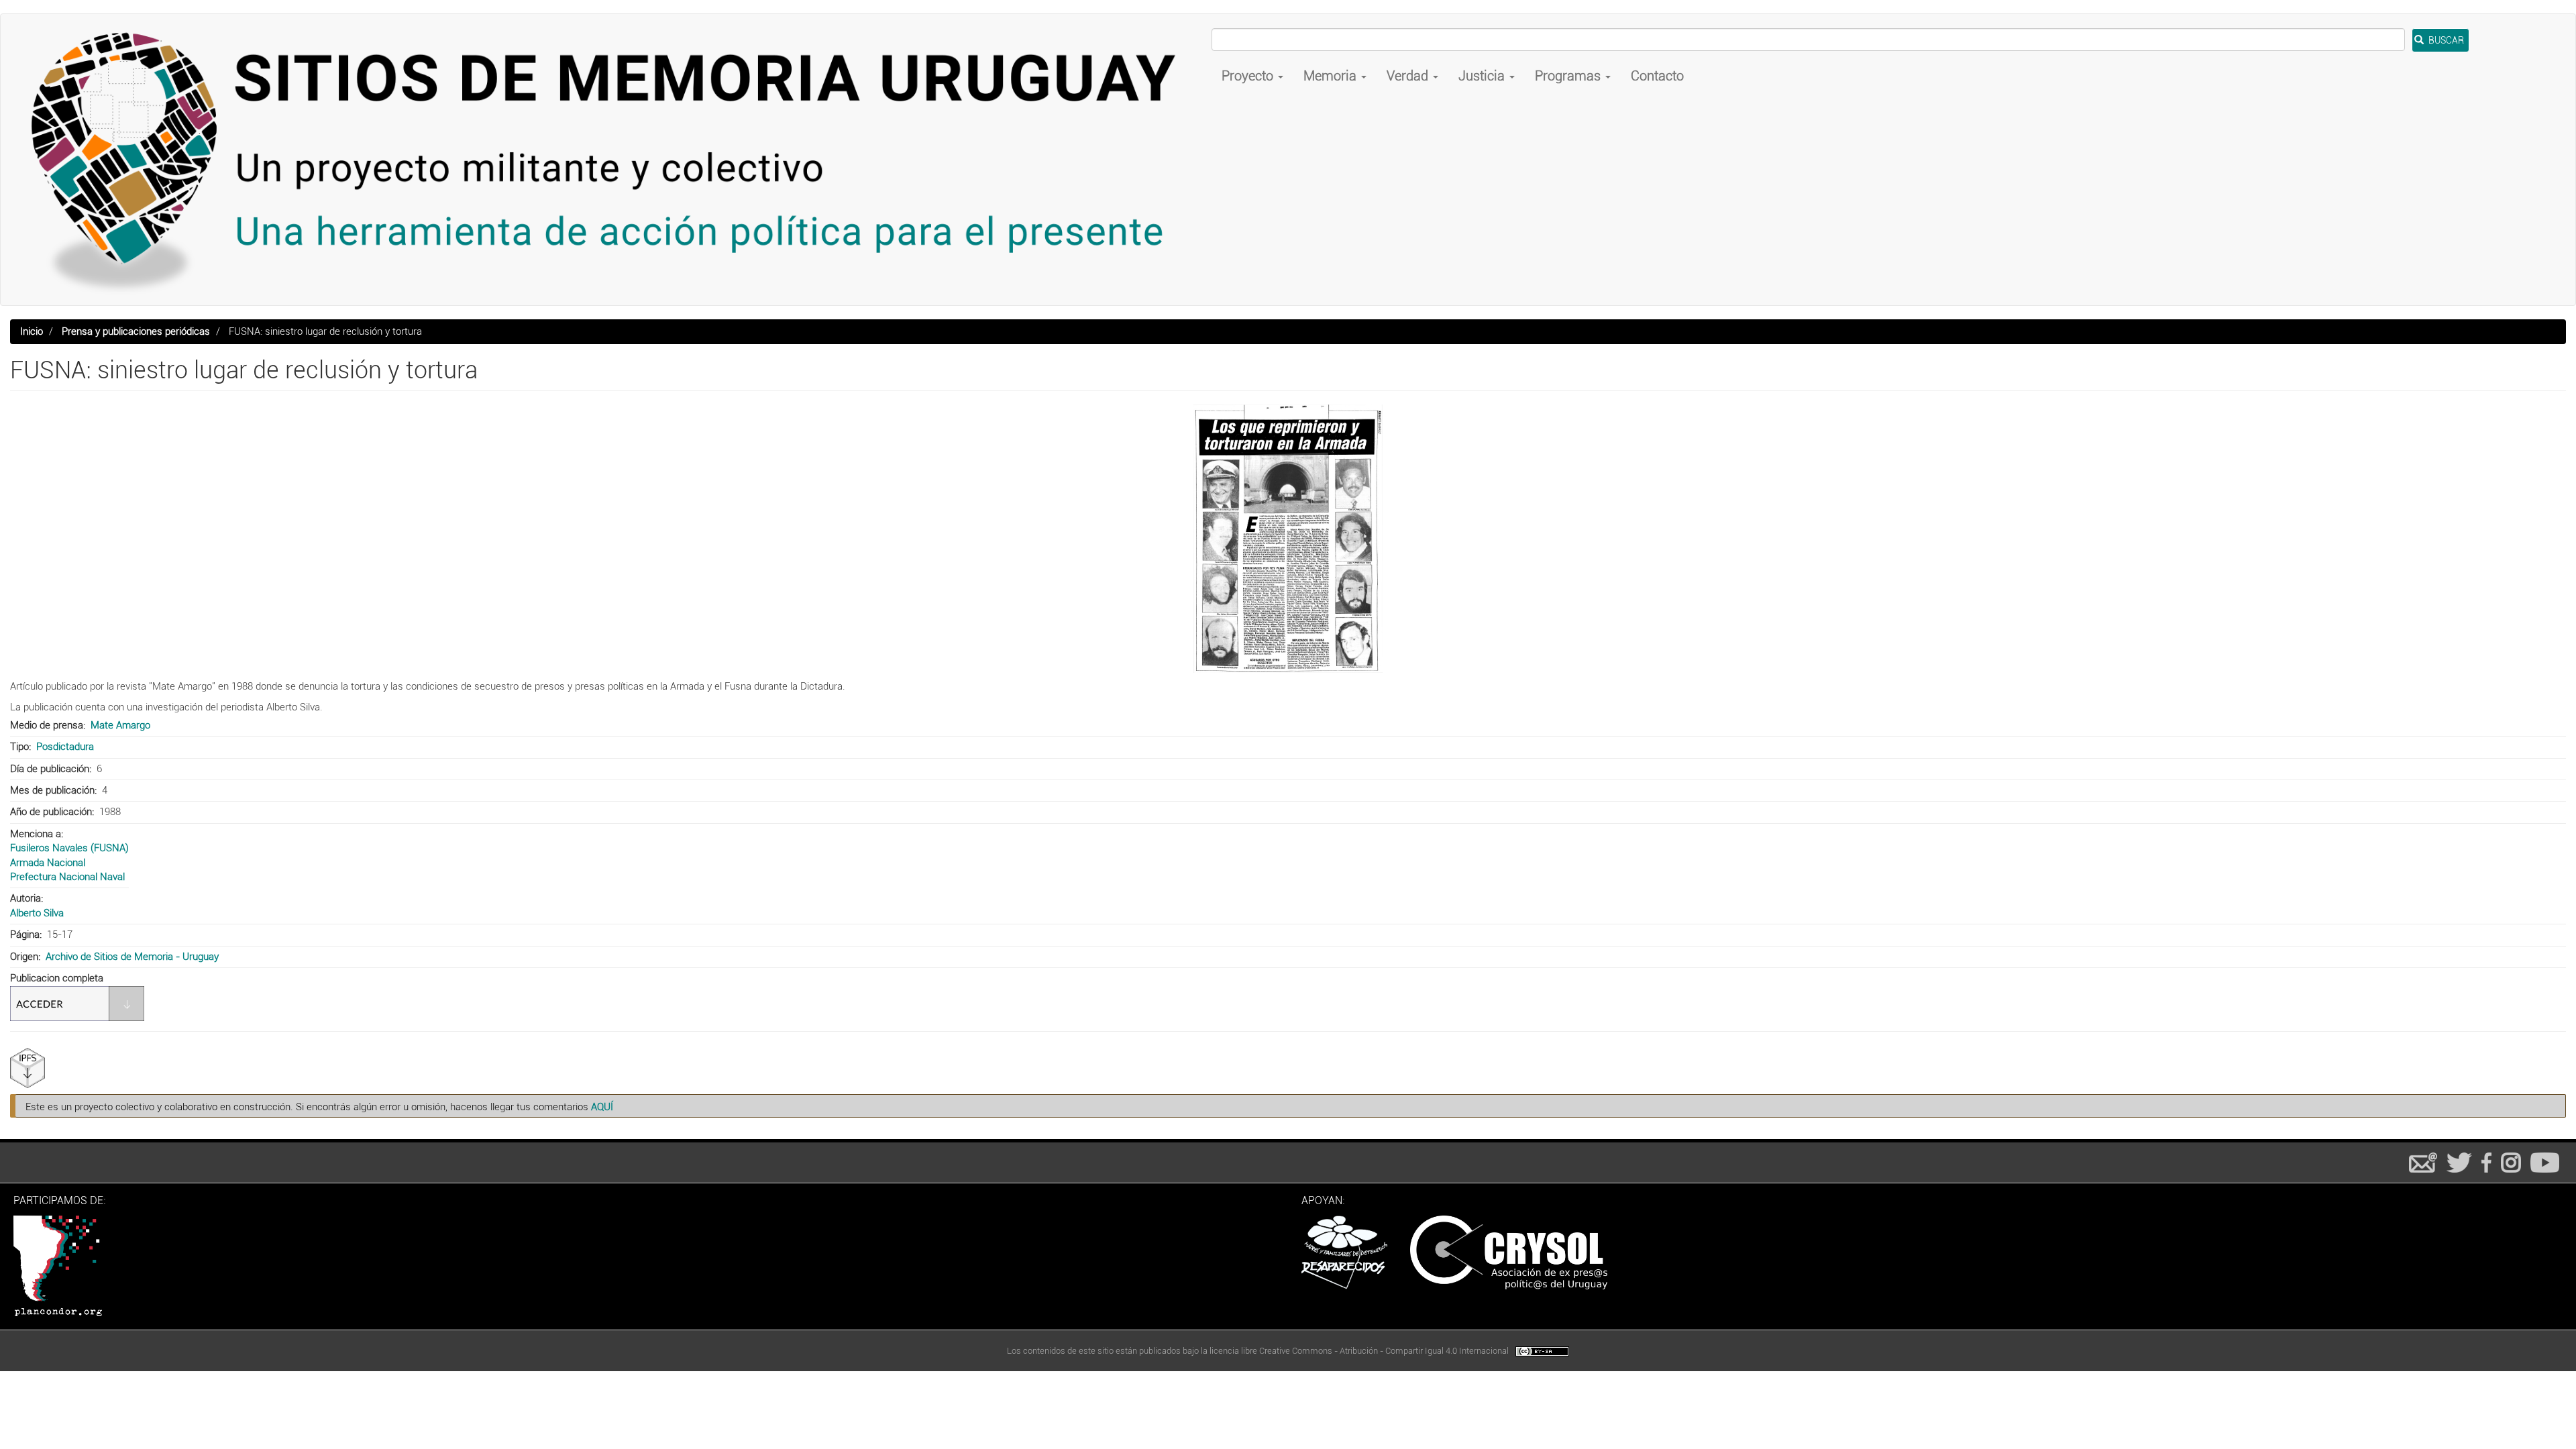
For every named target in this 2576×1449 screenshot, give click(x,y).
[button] (1288, 539)
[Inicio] (611, 160)
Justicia (1483, 76)
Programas (1569, 76)
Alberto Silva (37, 913)
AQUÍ (602, 1107)
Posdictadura (65, 747)
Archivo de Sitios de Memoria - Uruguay (132, 957)
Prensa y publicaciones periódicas (136, 331)
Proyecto (1249, 76)
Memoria (1332, 76)
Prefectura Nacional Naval (67, 877)
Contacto (1657, 76)
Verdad (1409, 76)
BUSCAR (2445, 40)
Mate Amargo (120, 725)
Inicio (32, 331)
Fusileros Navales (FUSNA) (69, 848)
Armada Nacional (48, 863)
